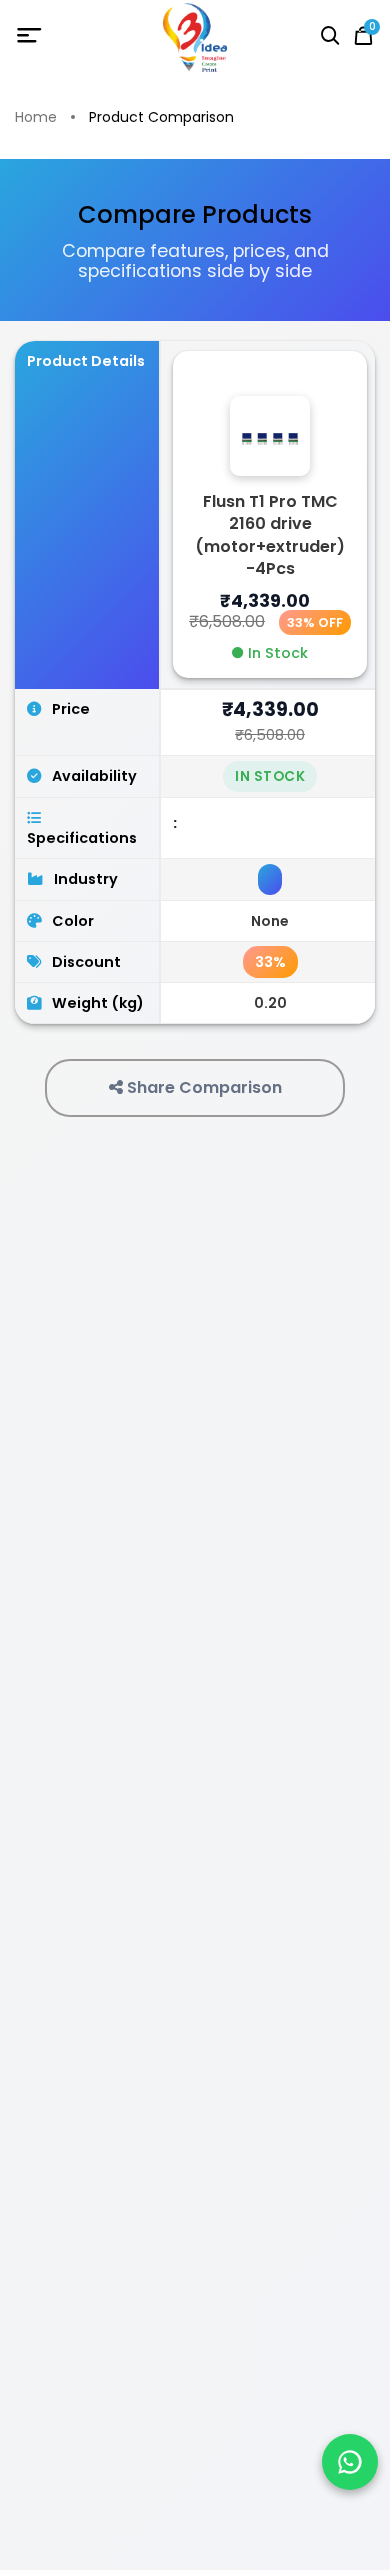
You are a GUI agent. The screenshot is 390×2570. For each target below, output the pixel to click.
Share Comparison (202, 1087)
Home (36, 117)
